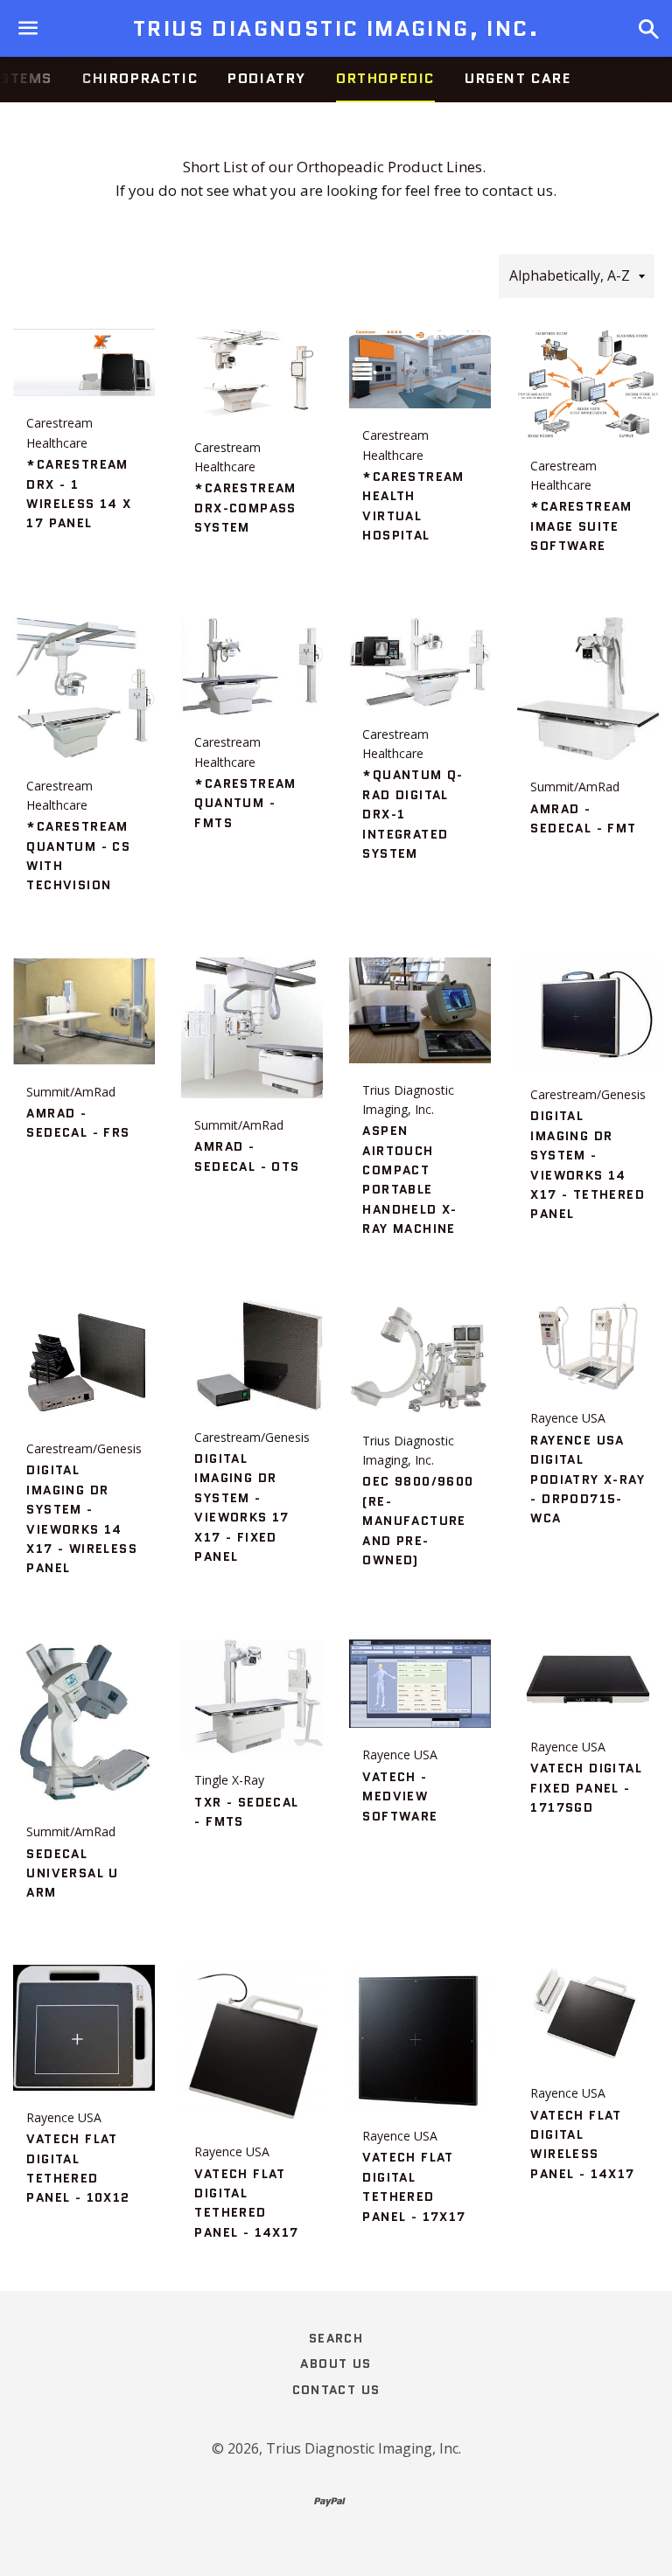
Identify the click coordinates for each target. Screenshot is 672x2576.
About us (336, 2364)
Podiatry (267, 78)
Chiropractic (140, 78)
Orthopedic (385, 78)
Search (336, 2338)
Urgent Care (518, 78)
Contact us (336, 2390)
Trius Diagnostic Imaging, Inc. (336, 29)
